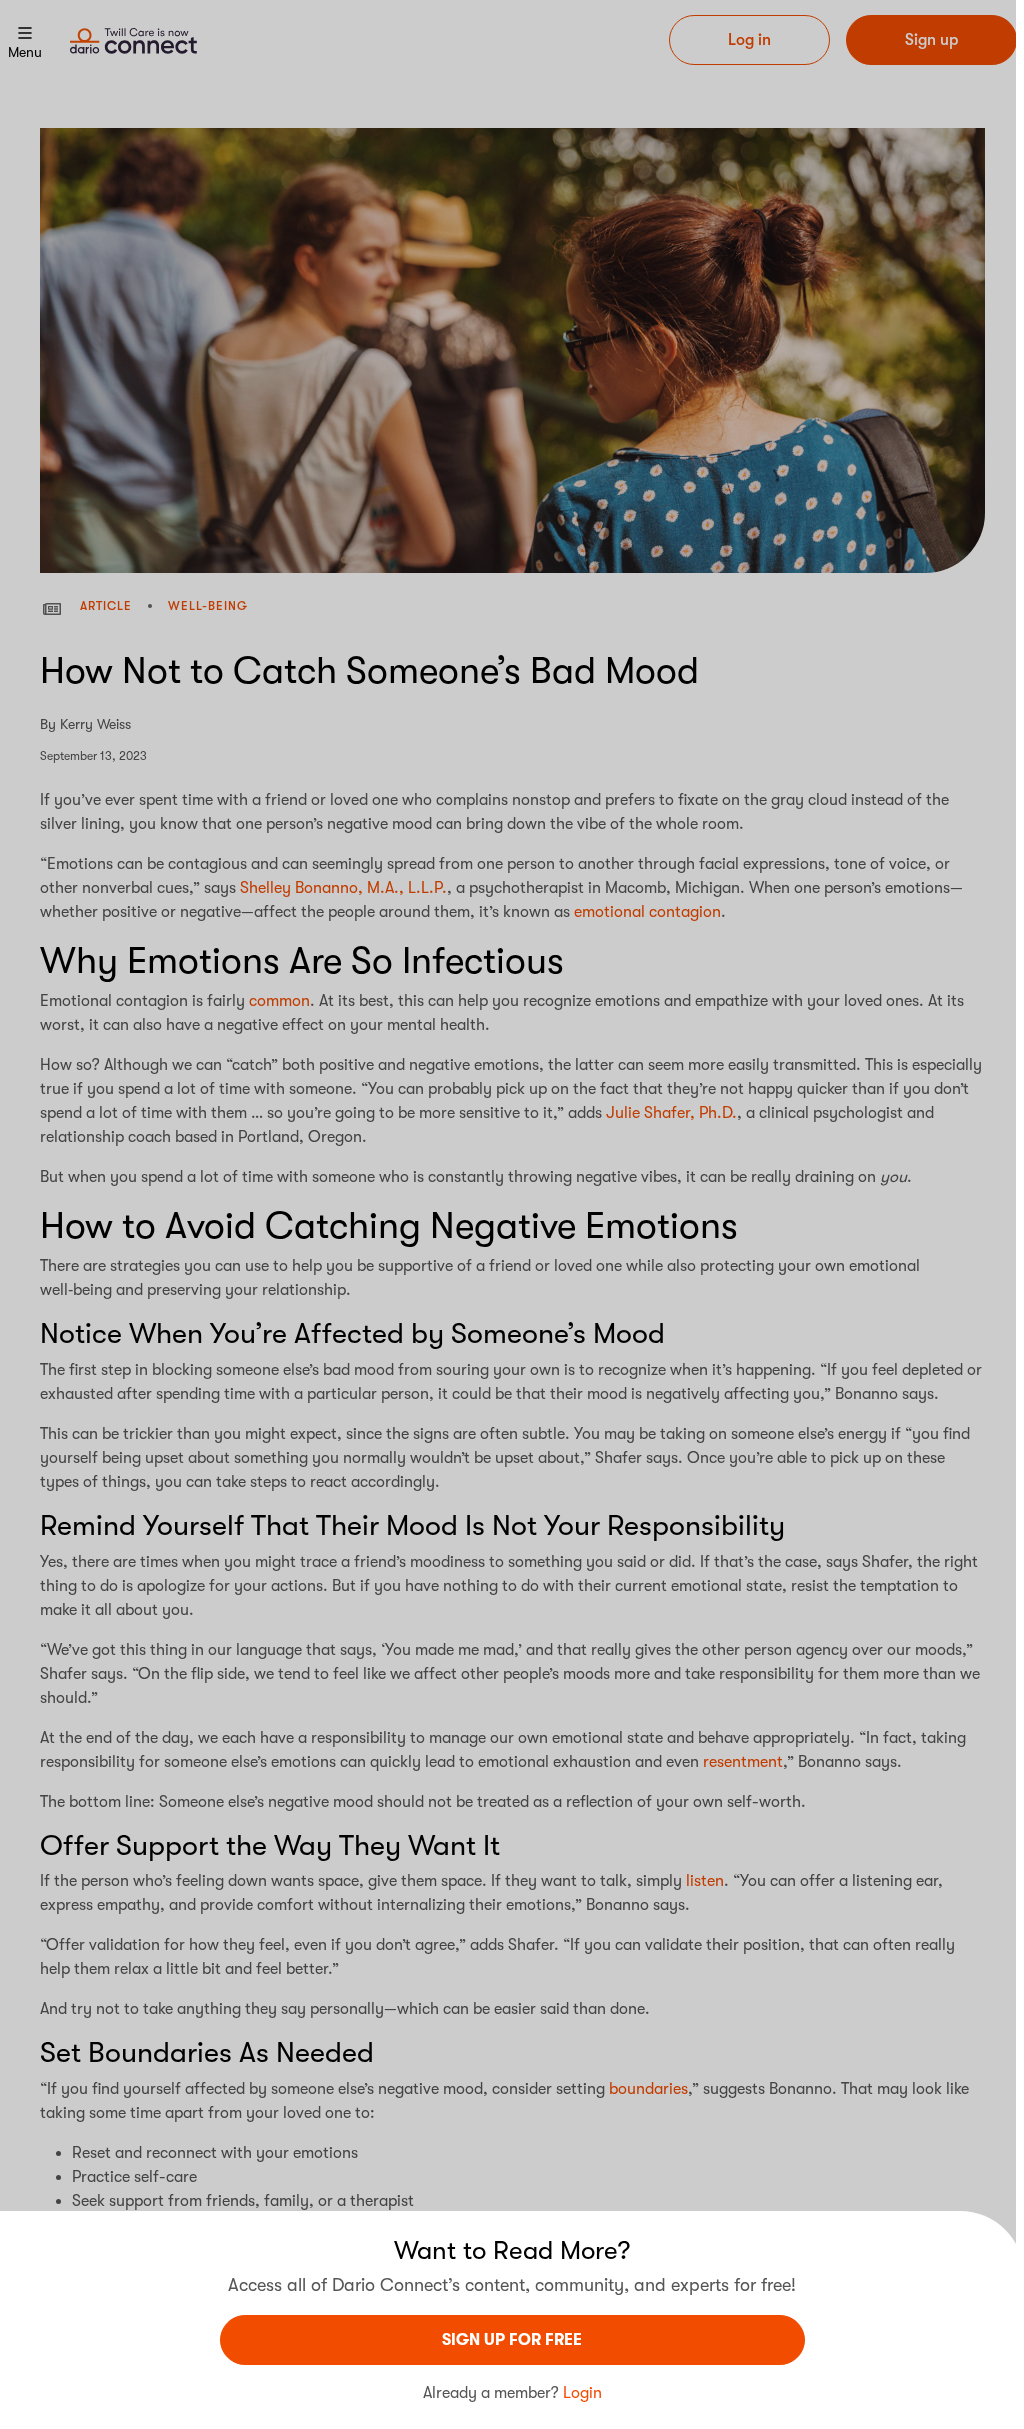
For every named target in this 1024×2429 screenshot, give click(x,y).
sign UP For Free (512, 2340)
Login (582, 2393)
